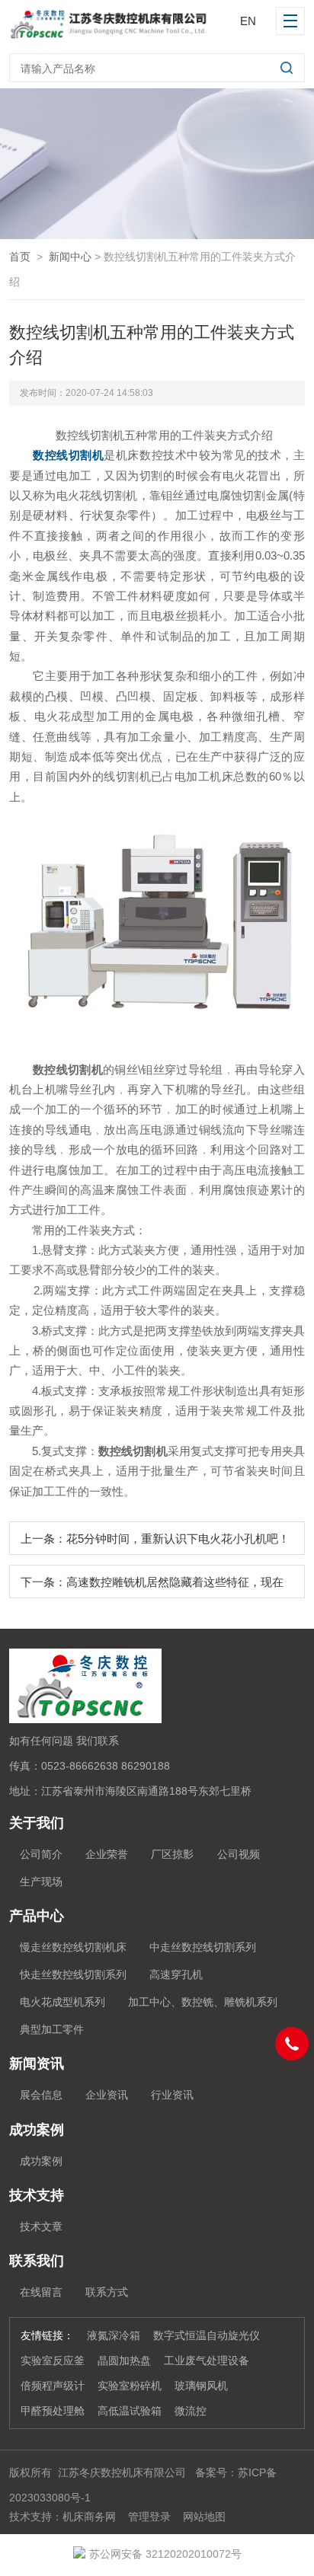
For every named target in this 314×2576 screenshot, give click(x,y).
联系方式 (107, 2292)
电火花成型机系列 (62, 2002)
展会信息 (41, 2095)
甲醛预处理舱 (53, 2411)
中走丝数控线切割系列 (203, 1947)
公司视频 (239, 1854)
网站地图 (204, 2517)
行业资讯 (172, 2095)
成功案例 (41, 2161)
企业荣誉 (107, 1854)
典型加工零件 (52, 2029)
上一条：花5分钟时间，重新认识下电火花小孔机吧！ (155, 1539)
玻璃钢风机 (201, 2386)
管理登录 (149, 2517)
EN (248, 21)
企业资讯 (107, 2095)
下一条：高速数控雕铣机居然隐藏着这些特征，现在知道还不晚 (152, 1587)
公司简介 (41, 1854)
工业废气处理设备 (207, 2361)
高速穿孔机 (176, 1974)
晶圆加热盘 (124, 2361)
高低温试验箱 (130, 2411)
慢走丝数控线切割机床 (73, 1947)
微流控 (191, 2411)
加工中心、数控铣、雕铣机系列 (203, 2002)
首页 (20, 257)
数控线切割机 (68, 455)
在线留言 (41, 2292)
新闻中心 (70, 257)
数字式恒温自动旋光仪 (207, 2335)
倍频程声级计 (53, 2386)
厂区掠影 (172, 1854)
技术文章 (41, 2226)
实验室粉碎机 (130, 2386)
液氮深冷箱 (114, 2335)
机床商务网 (89, 2517)
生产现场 (41, 1882)
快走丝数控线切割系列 (73, 1974)
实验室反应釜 (53, 2361)
